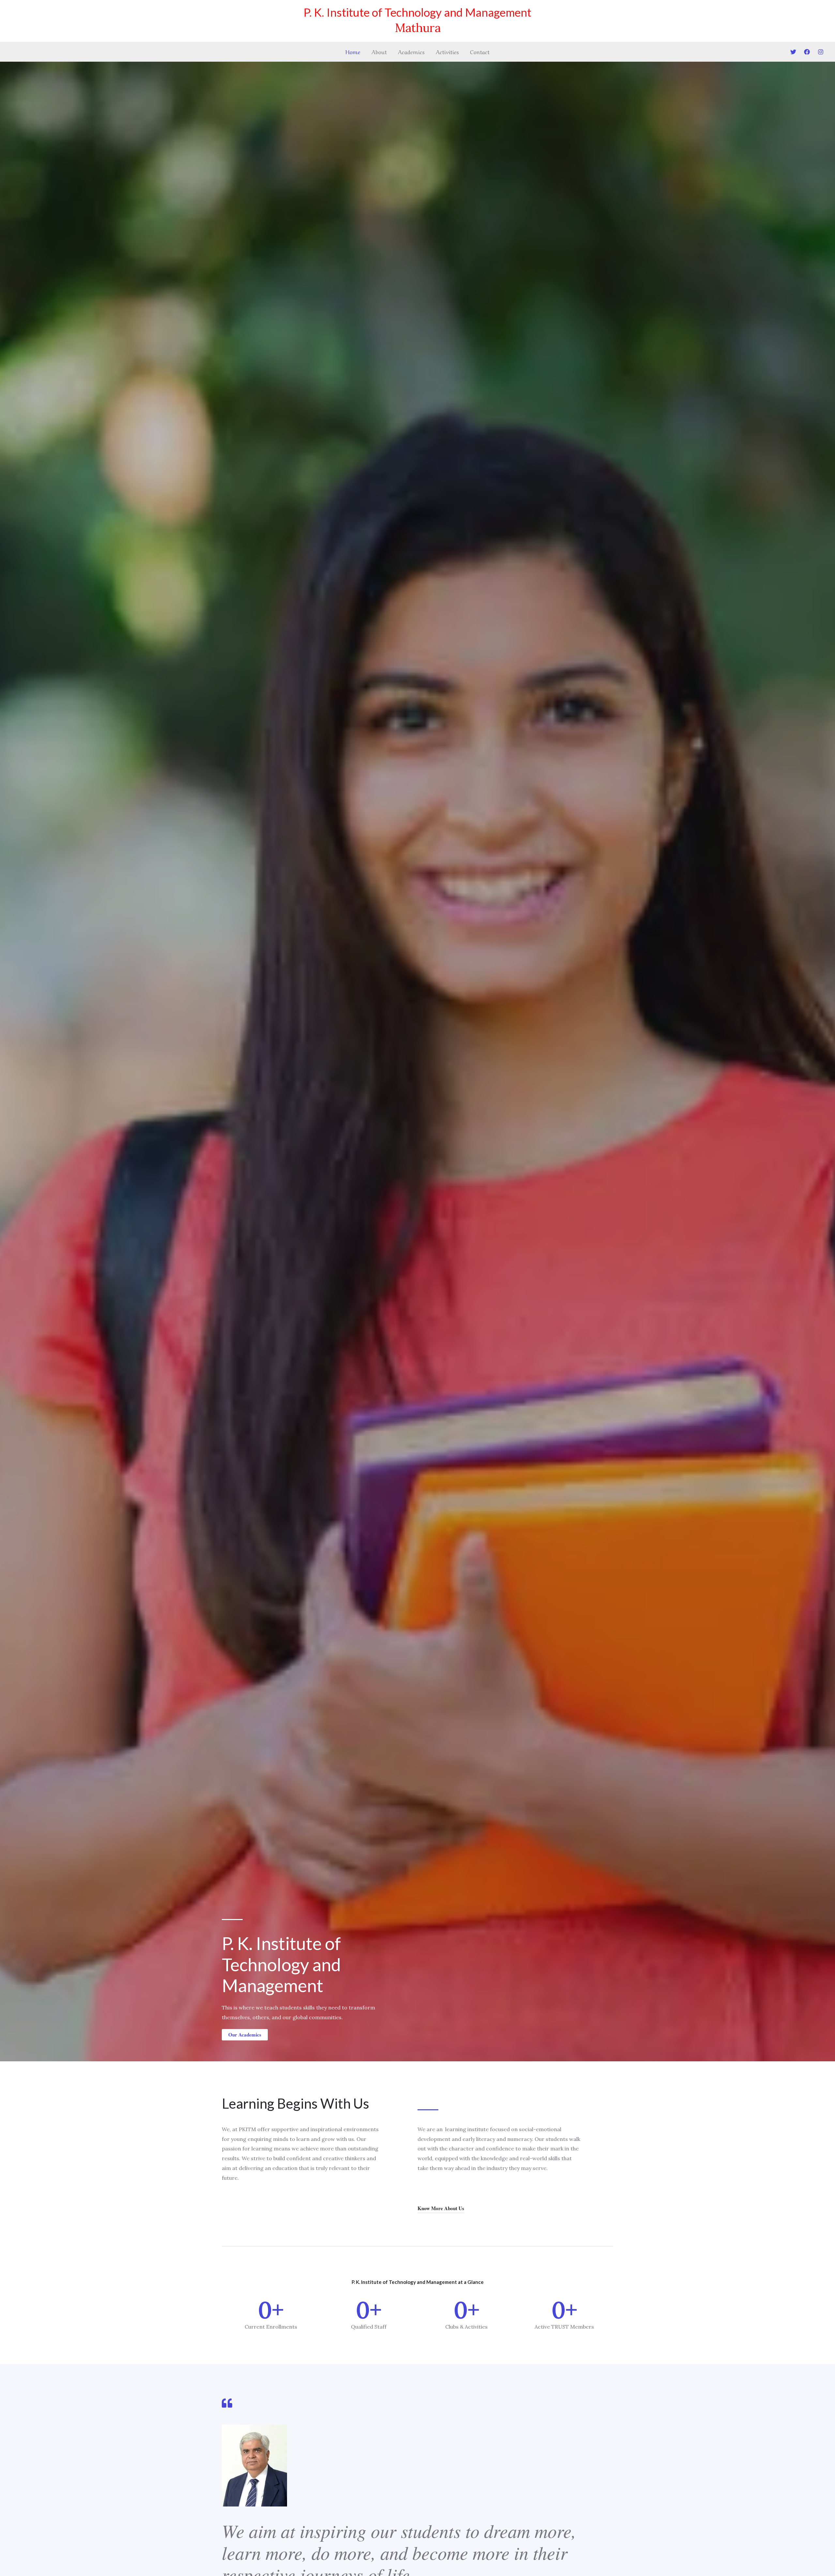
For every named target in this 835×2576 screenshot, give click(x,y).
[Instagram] (821, 52)
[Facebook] (807, 52)
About (379, 51)
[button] (245, 2035)
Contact (480, 51)
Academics (411, 51)
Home (353, 51)
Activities (447, 51)
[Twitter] (793, 52)
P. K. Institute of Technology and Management (417, 12)
